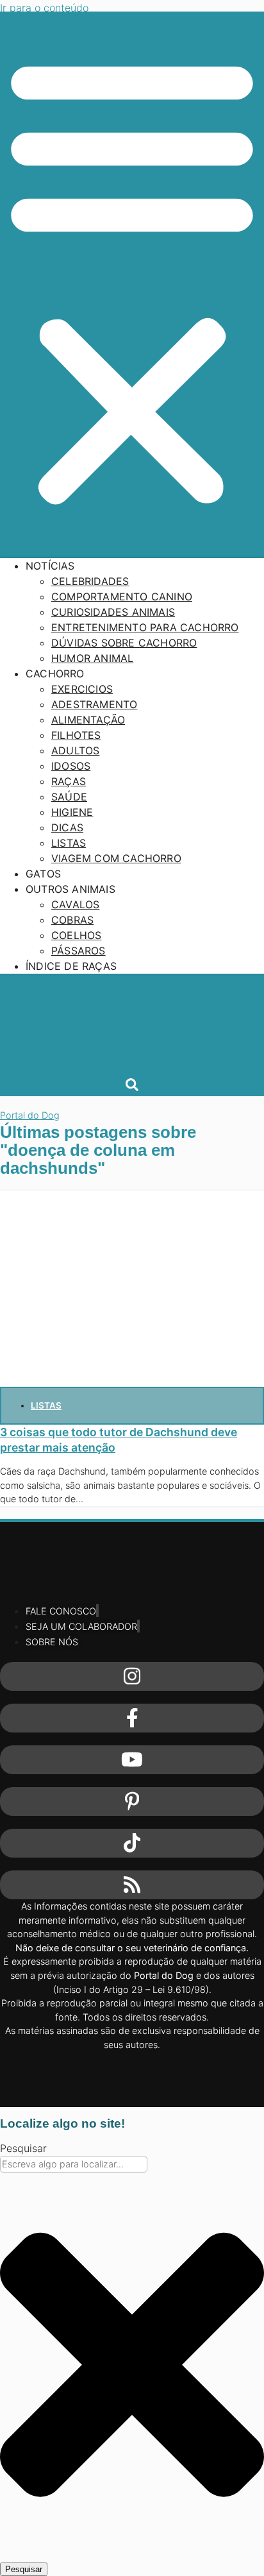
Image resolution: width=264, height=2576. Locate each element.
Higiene (72, 812)
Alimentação (88, 720)
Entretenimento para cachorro (145, 627)
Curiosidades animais (113, 612)
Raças (69, 781)
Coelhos (76, 935)
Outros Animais (70, 889)
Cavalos (75, 904)
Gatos (43, 874)
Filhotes (76, 735)
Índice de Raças (71, 966)
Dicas (67, 827)
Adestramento (94, 704)
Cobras (72, 920)
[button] (132, 280)
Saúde (69, 797)
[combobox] (74, 2164)
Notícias (50, 566)
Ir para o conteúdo (44, 8)
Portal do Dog (30, 1115)
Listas (69, 843)
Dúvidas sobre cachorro (124, 643)
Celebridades (90, 581)
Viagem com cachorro (116, 858)
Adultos (75, 750)
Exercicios (82, 689)
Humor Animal (92, 658)
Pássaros (78, 951)
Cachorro (55, 674)
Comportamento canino (122, 597)
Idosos (71, 766)
